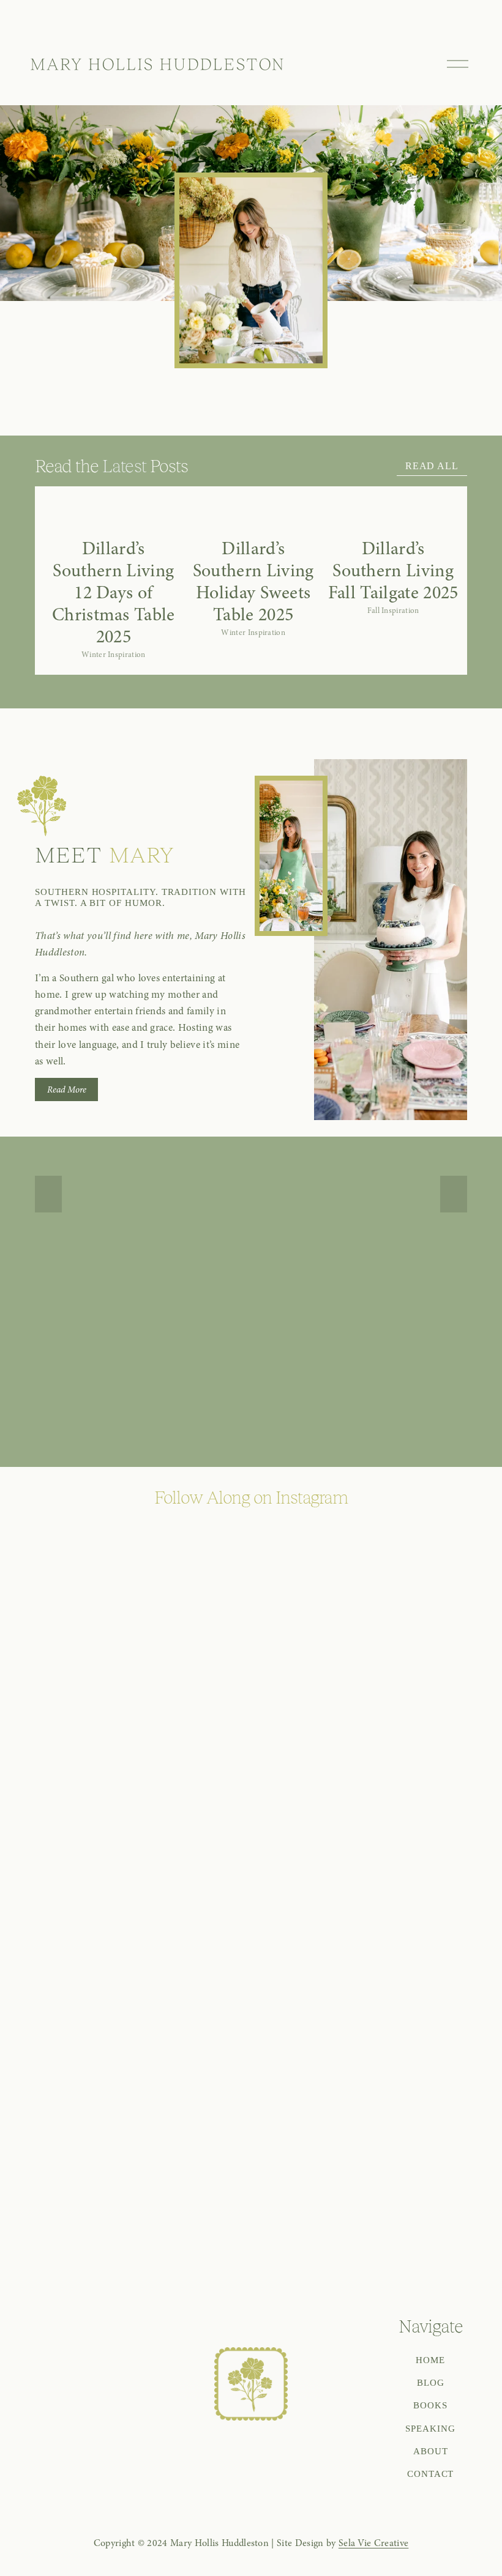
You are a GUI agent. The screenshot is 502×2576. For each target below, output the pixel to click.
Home (430, 2360)
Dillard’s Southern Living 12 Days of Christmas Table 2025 (114, 592)
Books (430, 2405)
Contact (431, 2474)
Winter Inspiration (114, 655)
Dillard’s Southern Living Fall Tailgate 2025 (393, 570)
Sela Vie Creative (373, 2543)
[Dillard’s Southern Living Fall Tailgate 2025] (393, 518)
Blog (431, 2382)
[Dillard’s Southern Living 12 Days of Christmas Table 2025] (114, 518)
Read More (67, 1089)
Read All (432, 466)
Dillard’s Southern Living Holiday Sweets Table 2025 (253, 581)
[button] (438, 492)
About (431, 2451)
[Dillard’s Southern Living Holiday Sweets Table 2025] (253, 518)
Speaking (430, 2428)
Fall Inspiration (393, 611)
